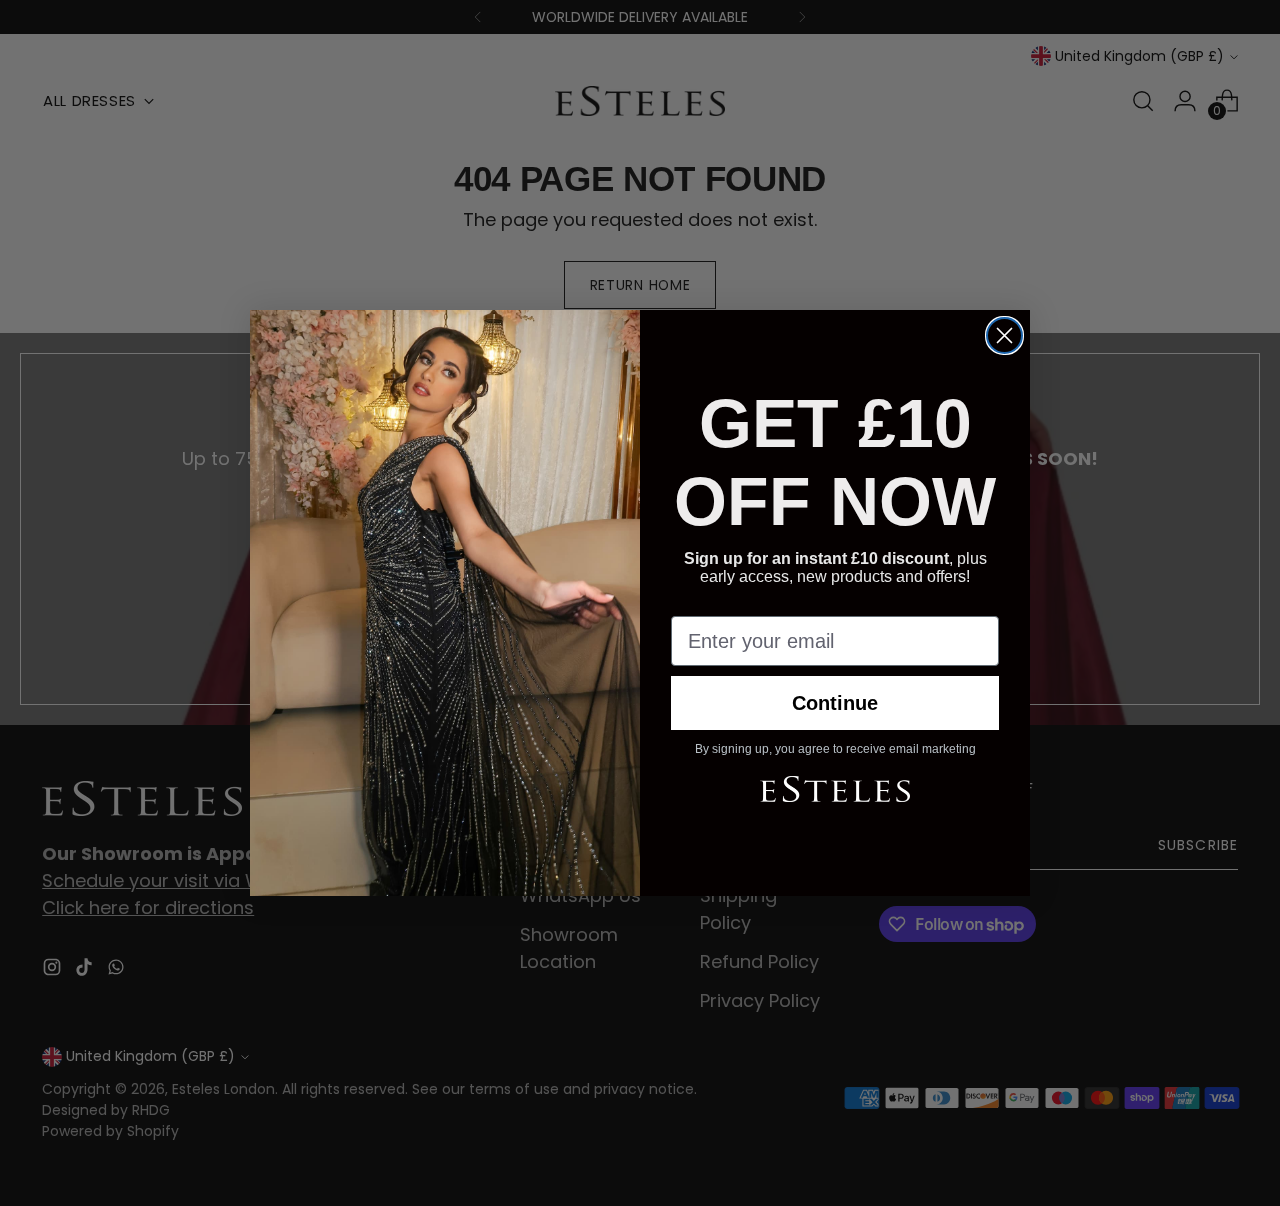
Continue (835, 703)
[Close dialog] (1004, 335)
